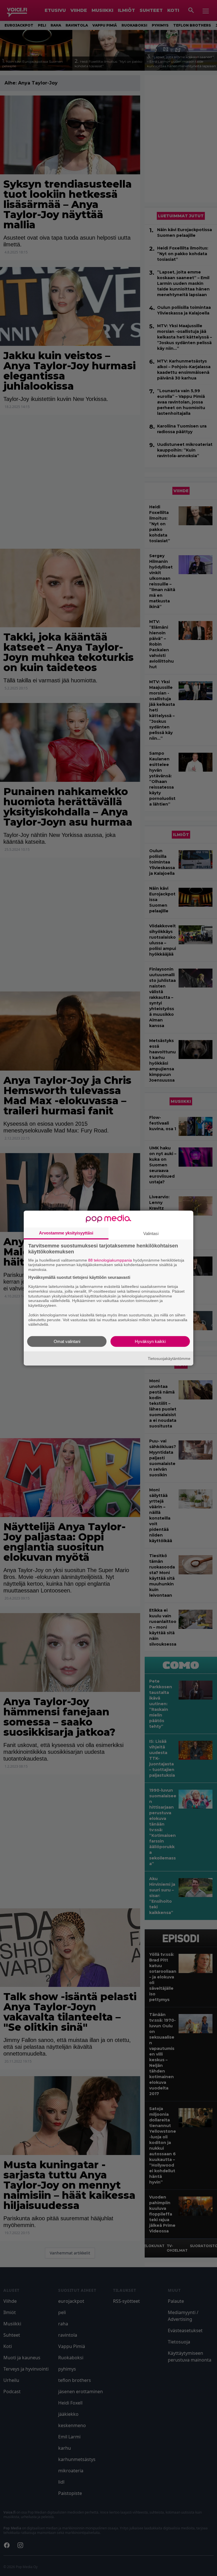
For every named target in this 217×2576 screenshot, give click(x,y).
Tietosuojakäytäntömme (169, 1358)
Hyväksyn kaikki (150, 1341)
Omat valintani (67, 1341)
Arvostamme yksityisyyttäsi (66, 1233)
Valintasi (151, 1233)
